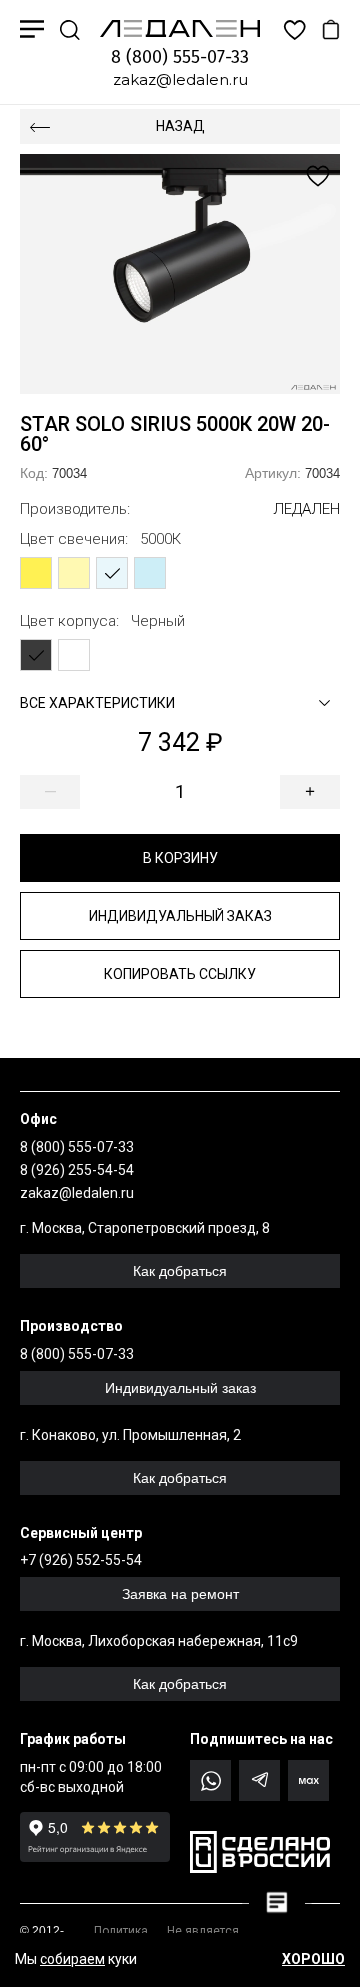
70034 (53, 473)
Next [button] (260, 274)
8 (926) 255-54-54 (77, 1170)
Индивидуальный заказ (180, 916)
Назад (180, 126)
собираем (72, 1959)
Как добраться (180, 1271)
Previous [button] (100, 274)
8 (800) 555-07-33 (180, 57)
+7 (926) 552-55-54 (81, 1560)
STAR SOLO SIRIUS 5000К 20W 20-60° (175, 434)
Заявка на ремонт (180, 1594)
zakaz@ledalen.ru (180, 79)
